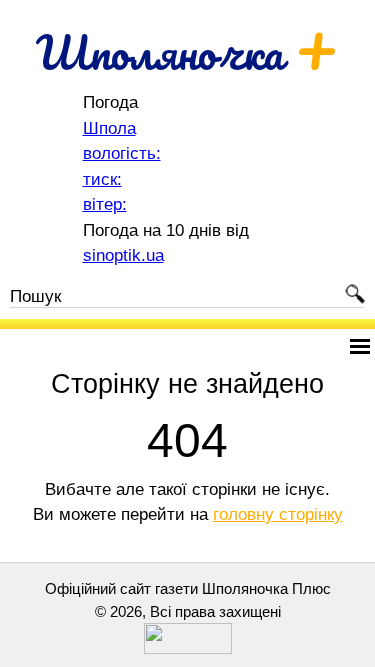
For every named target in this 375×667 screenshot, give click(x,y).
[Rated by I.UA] (188, 648)
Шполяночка (187, 52)
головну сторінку (278, 514)
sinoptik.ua (123, 255)
